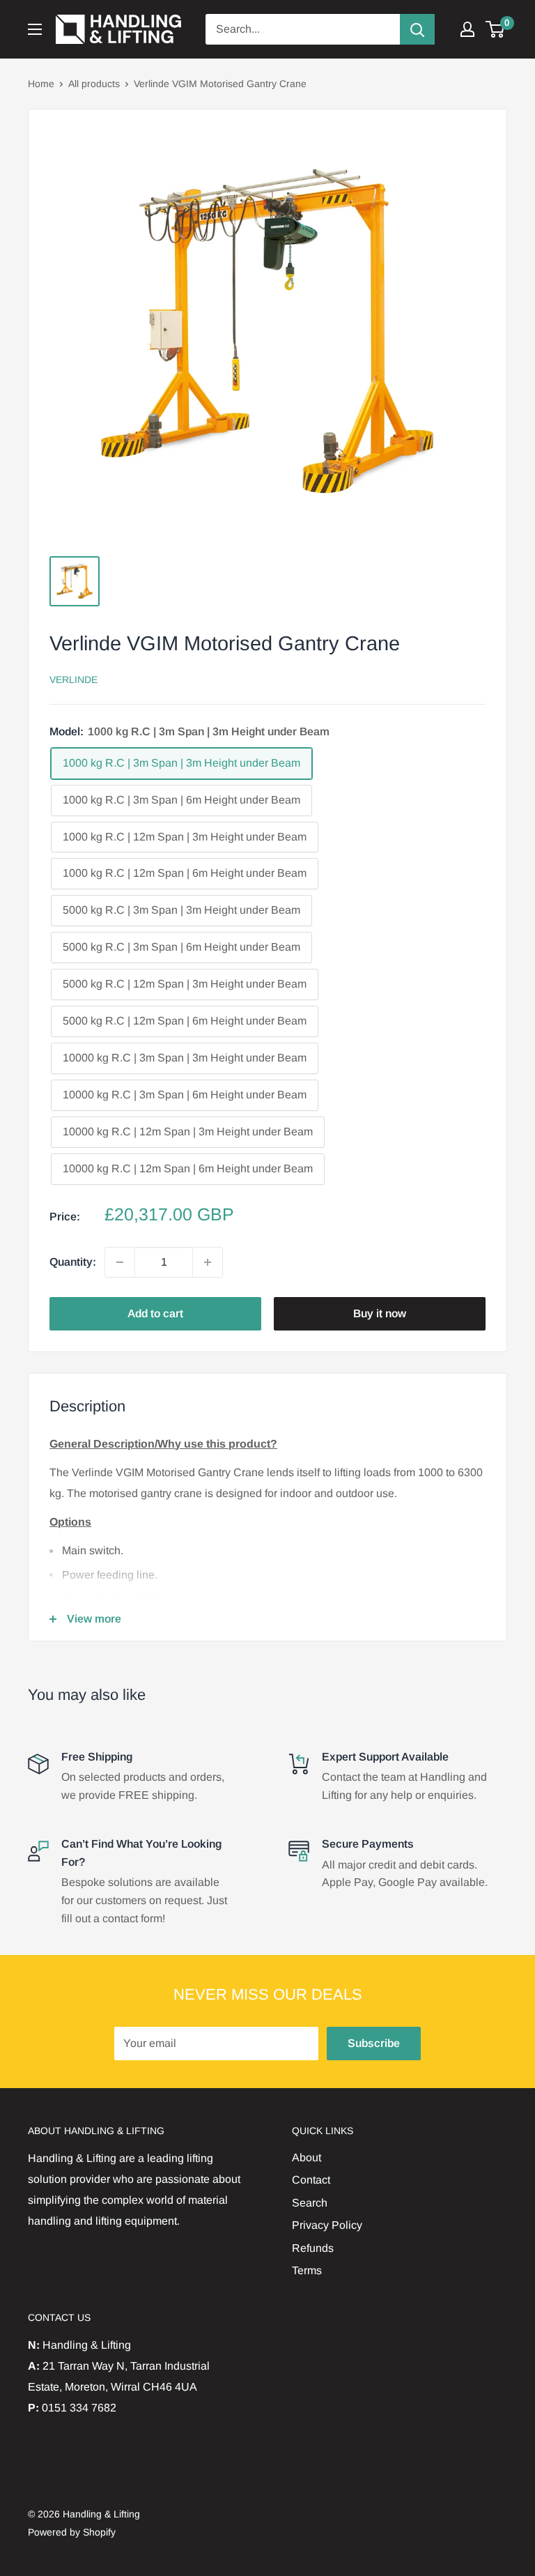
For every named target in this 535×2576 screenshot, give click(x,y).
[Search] (417, 29)
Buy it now (380, 1313)
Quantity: (73, 1262)
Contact (311, 2180)
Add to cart (155, 1313)
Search (310, 2203)
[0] (496, 29)
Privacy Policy (327, 2225)
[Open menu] (35, 29)
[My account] (467, 29)
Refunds (313, 2248)
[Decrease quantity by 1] (120, 1262)
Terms (307, 2270)
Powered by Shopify (72, 2532)
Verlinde (73, 680)
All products (94, 84)
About (307, 2157)
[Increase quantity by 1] (208, 1262)
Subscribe (374, 2043)
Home (41, 84)
